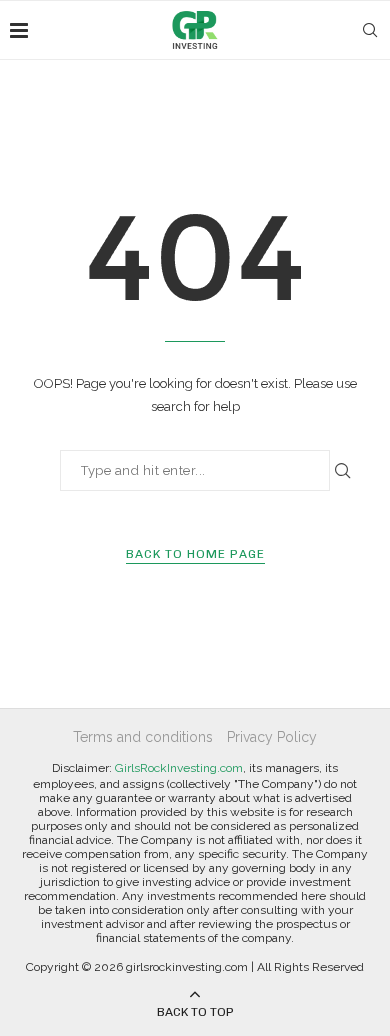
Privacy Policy (272, 737)
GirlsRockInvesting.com (179, 768)
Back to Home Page (195, 554)
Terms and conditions (143, 737)
